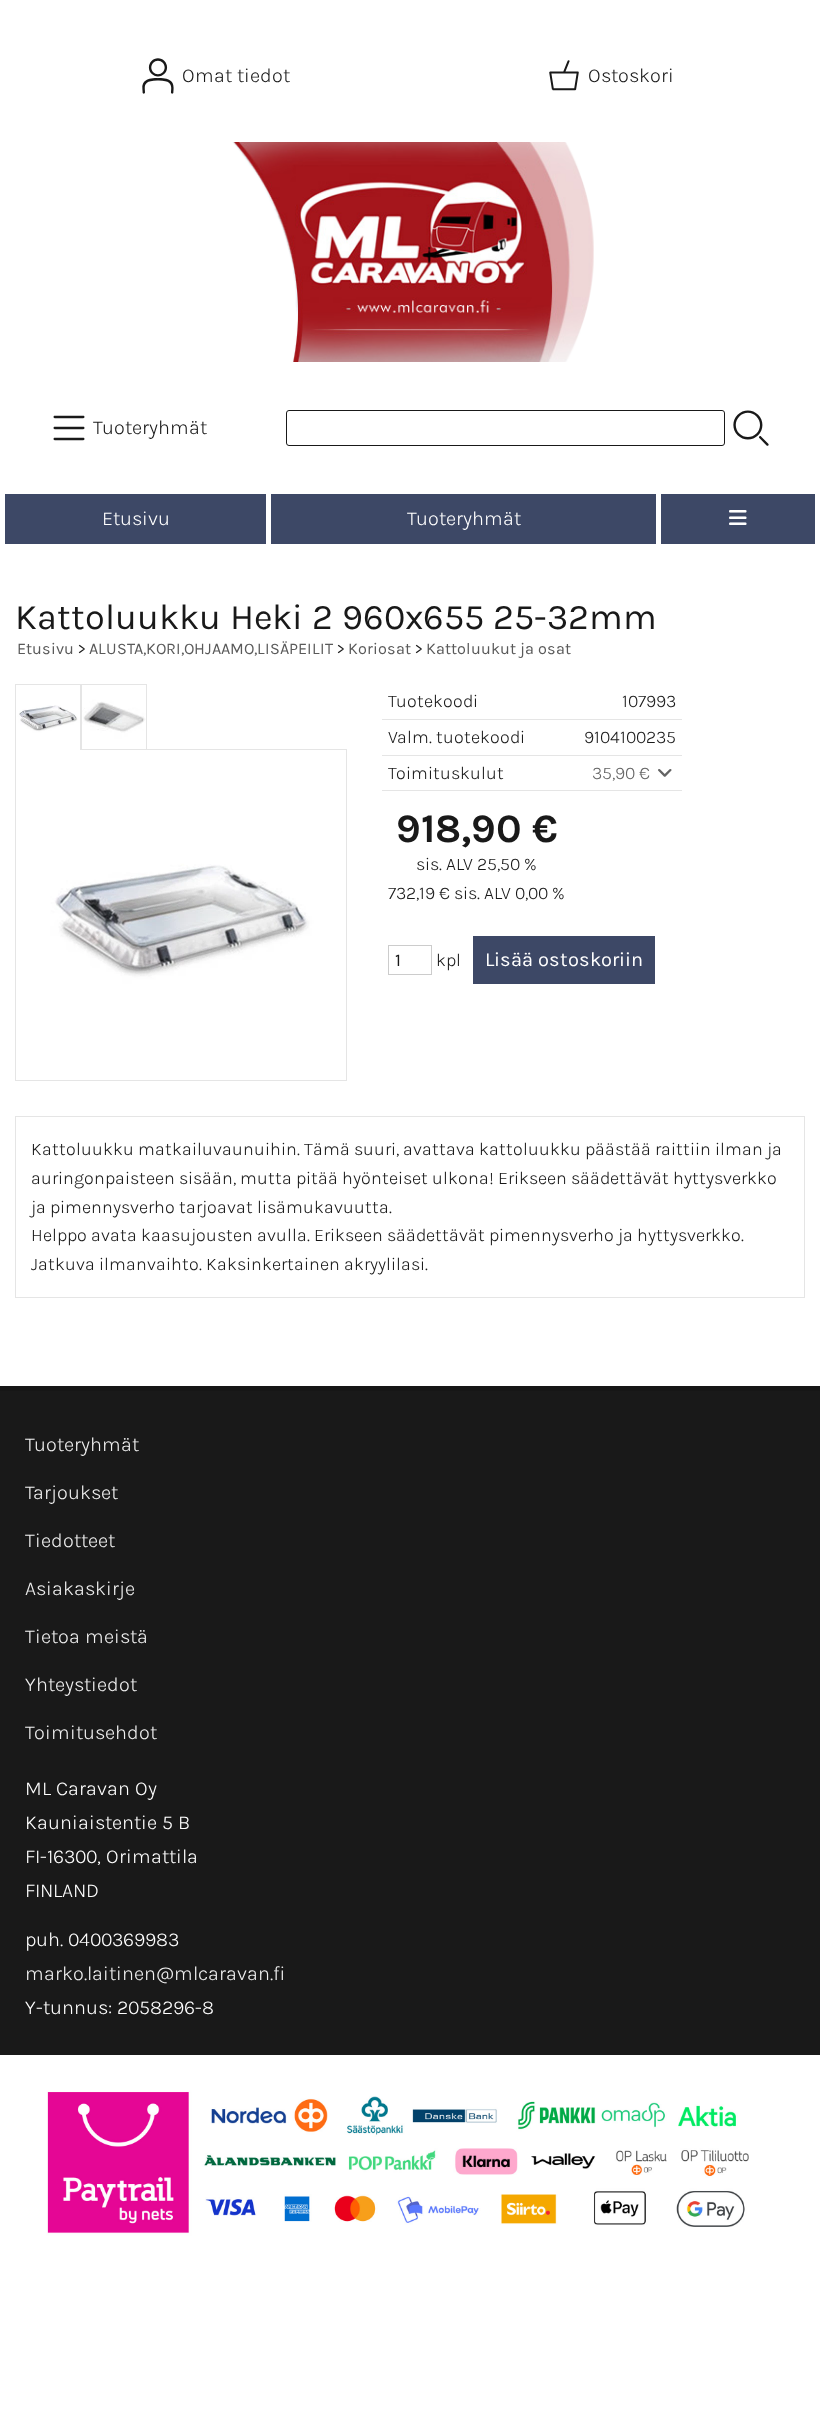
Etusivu (136, 518)
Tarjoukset (71, 1492)
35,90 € (623, 773)
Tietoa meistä (86, 1636)
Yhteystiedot (81, 1684)
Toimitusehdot (91, 1732)
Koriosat (379, 648)
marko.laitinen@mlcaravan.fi (155, 1973)
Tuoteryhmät (464, 518)
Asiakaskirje (80, 1588)
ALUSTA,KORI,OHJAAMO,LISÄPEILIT (211, 648)
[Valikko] (738, 519)
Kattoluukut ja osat (498, 648)
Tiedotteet (70, 1540)
